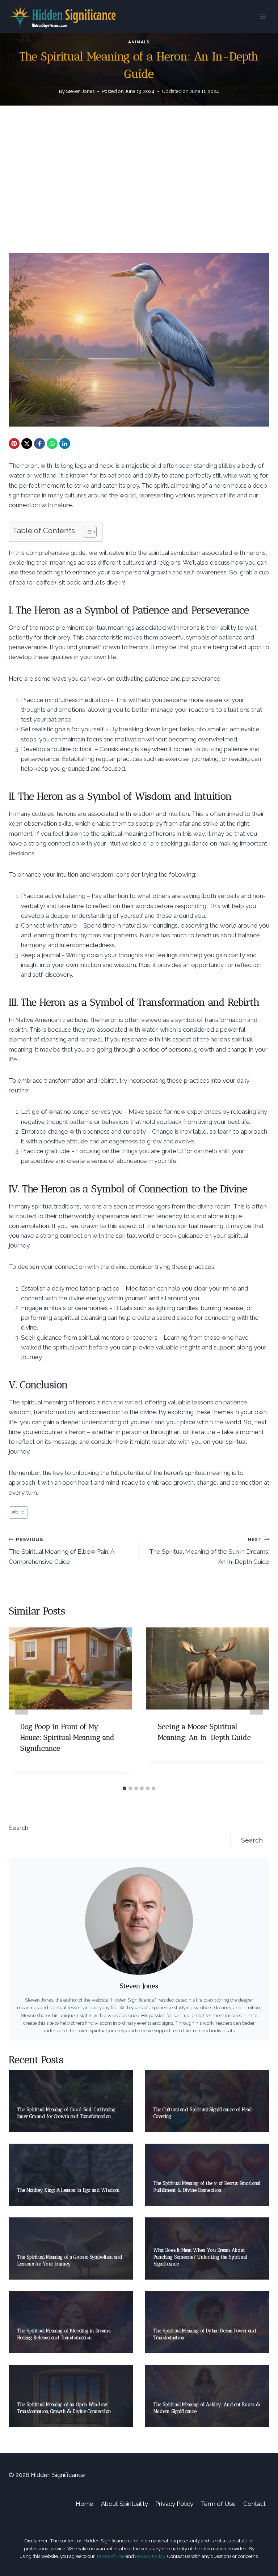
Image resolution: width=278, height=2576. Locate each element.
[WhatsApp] (52, 444)
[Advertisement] (139, 185)
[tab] (125, 1788)
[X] (27, 444)
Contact (254, 2504)
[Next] (256, 1705)
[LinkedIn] (65, 444)
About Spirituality (125, 2504)
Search (18, 1828)
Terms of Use (110, 2556)
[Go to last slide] (22, 1705)
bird (18, 1512)
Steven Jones (80, 91)
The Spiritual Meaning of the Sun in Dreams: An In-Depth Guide (209, 1551)
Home (85, 2504)
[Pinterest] (14, 444)
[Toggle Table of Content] (87, 532)
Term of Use (218, 2504)
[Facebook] (39, 444)
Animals (139, 42)
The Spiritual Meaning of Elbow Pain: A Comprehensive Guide (61, 1551)
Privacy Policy (174, 2504)
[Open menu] (263, 16)
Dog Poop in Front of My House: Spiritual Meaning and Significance (67, 1737)
